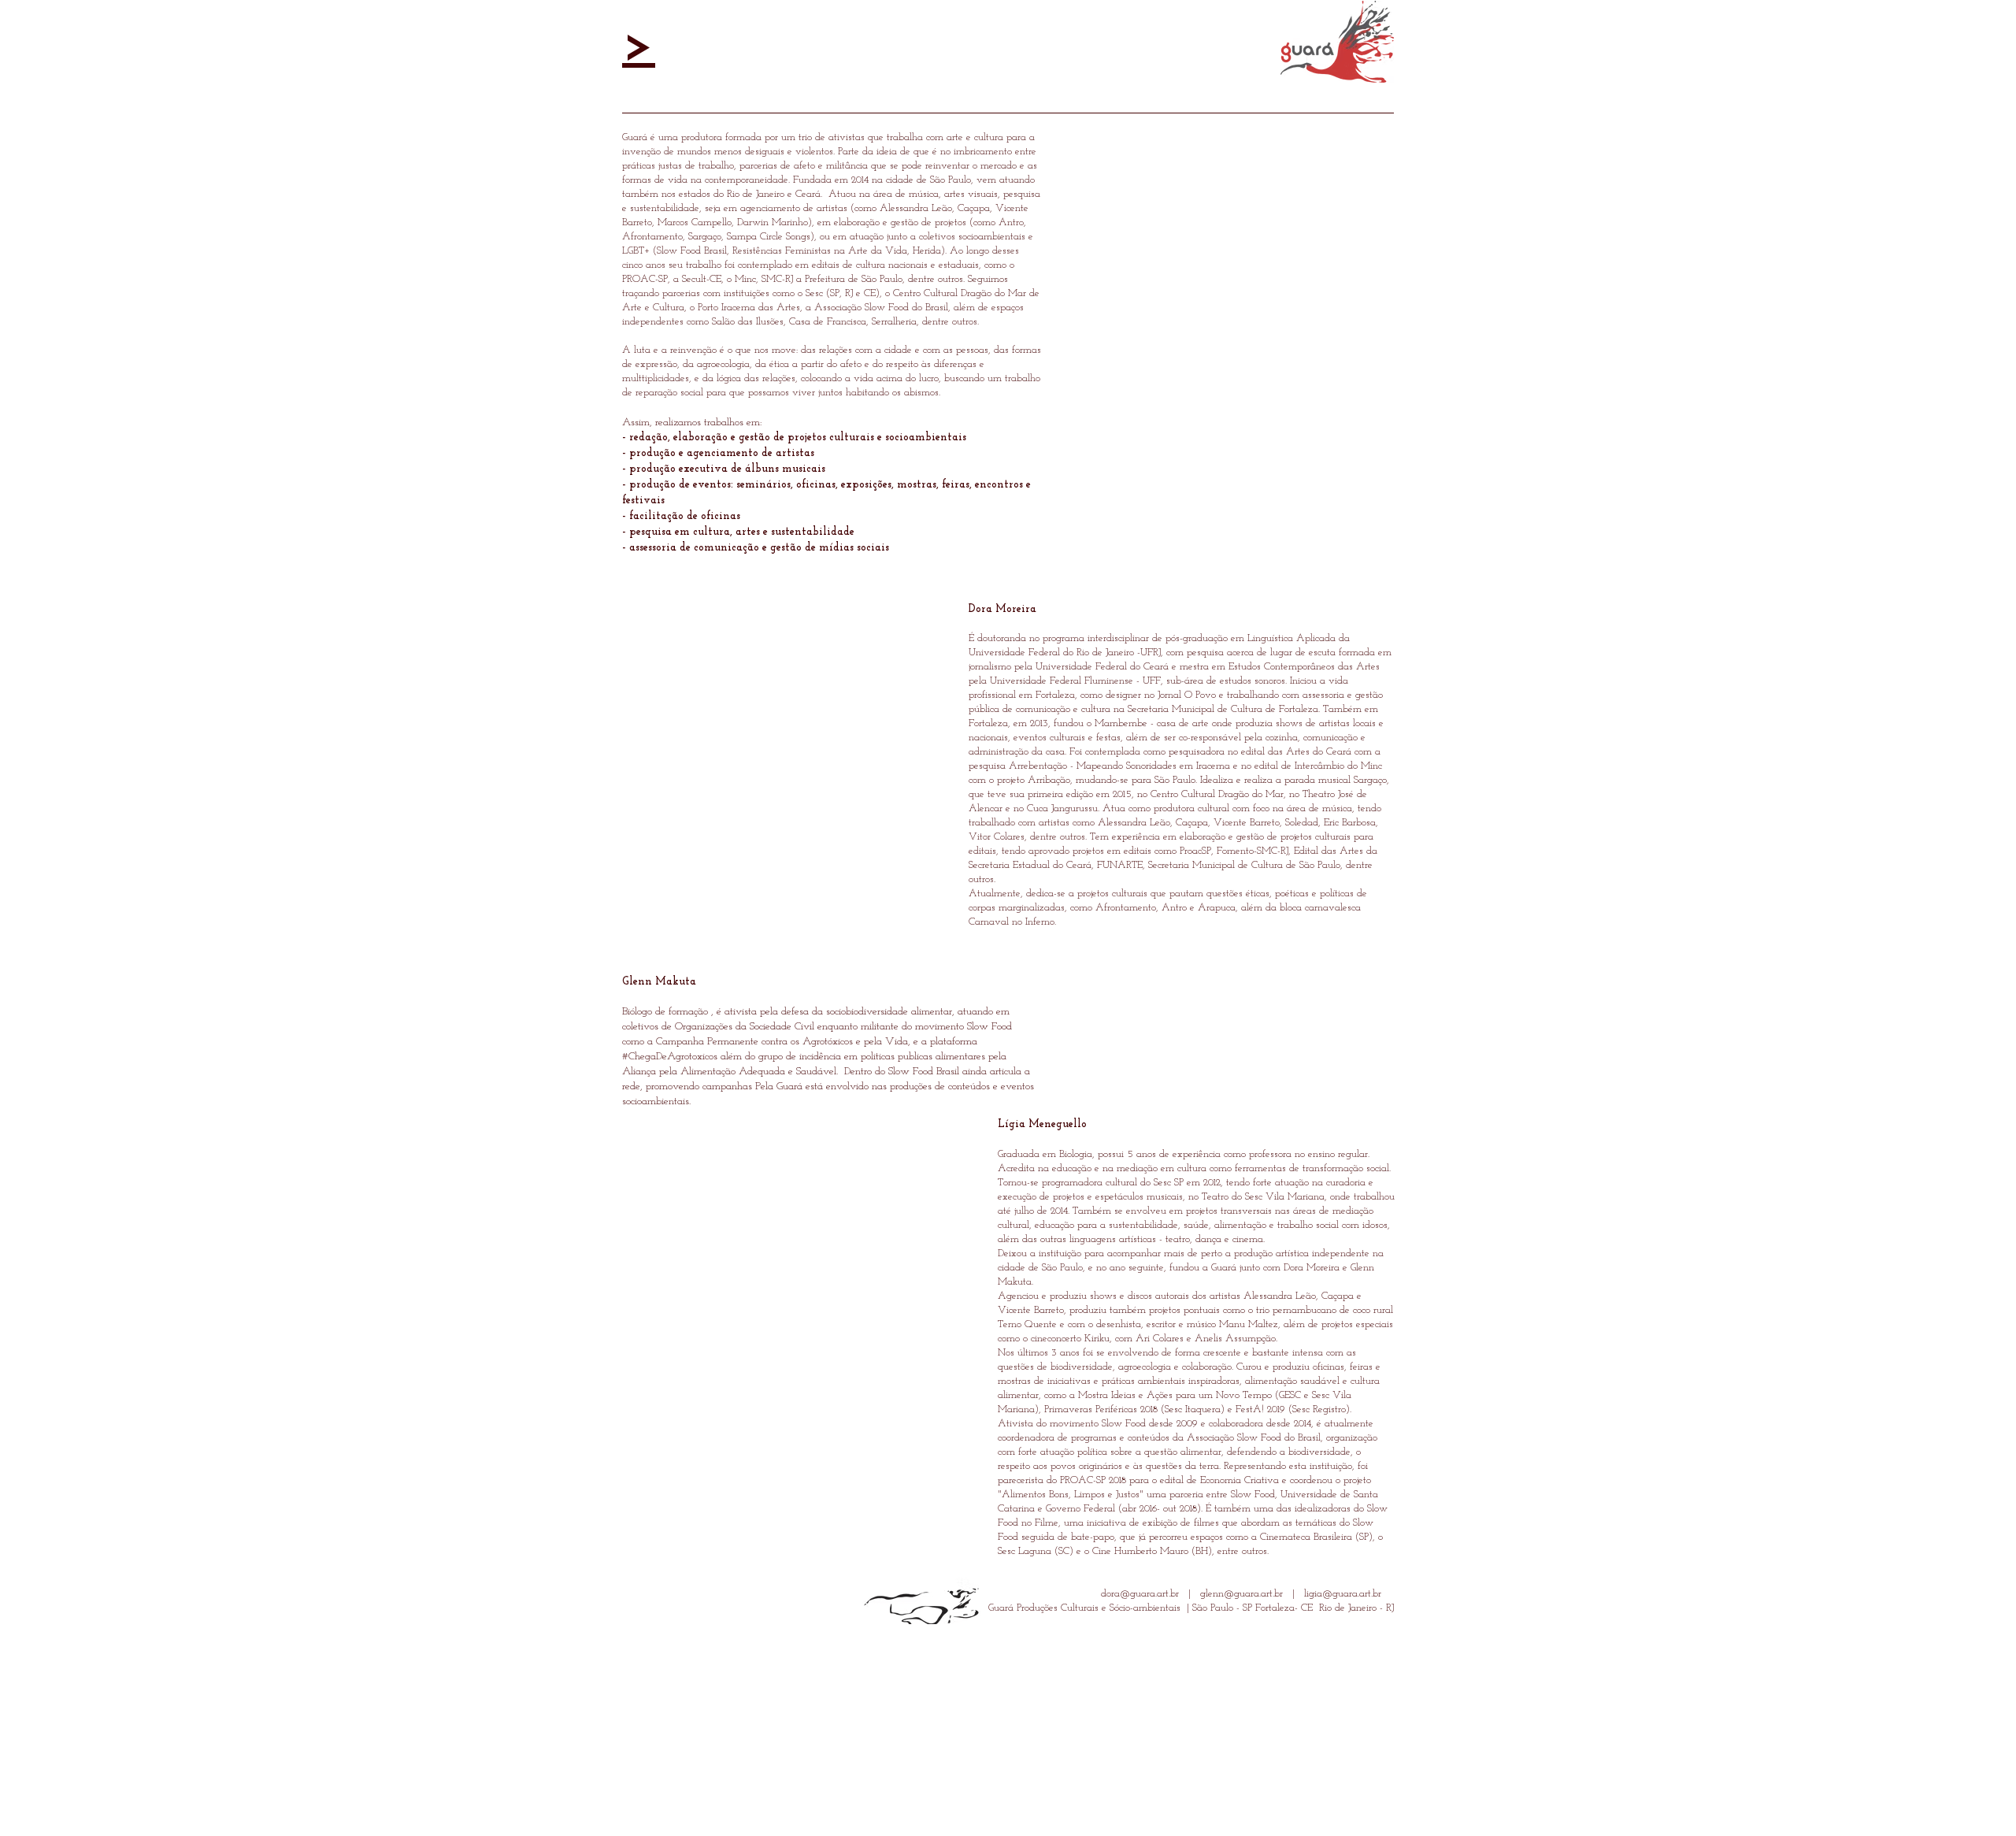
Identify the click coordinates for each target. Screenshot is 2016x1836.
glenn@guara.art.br (1241, 1594)
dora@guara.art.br (1140, 1594)
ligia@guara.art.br (1343, 1594)
